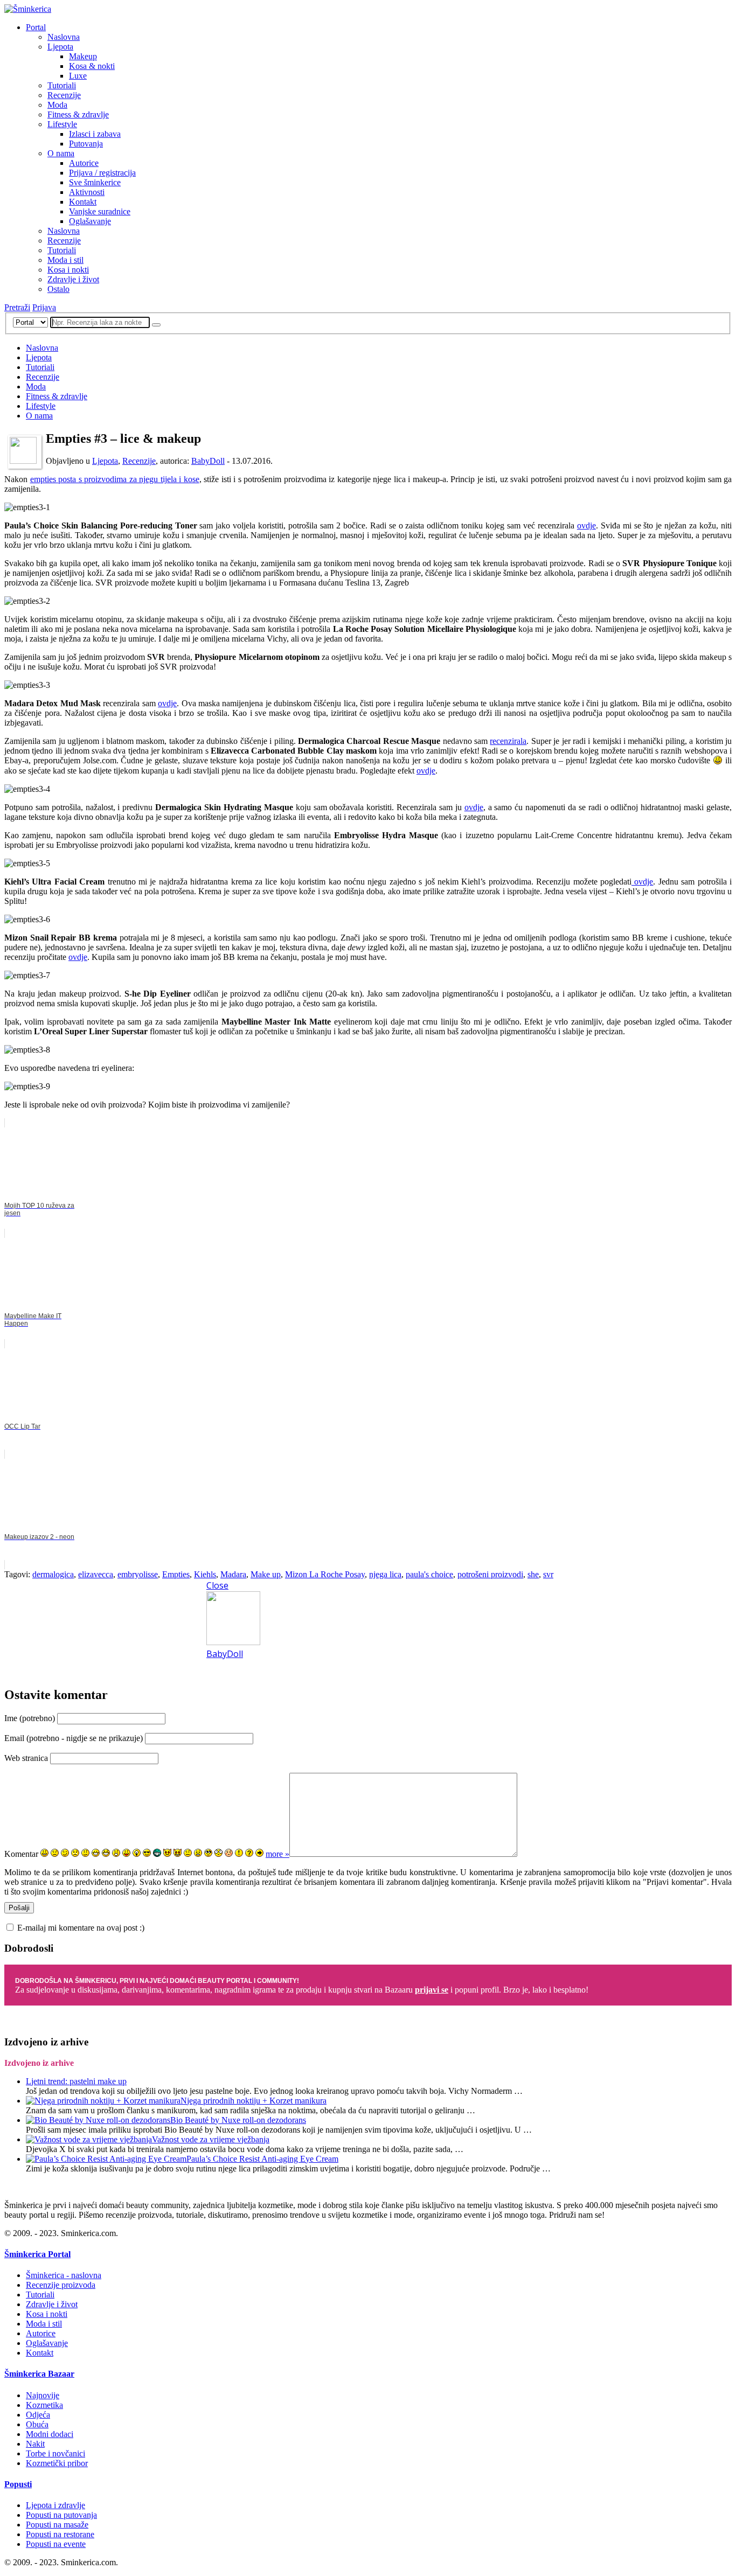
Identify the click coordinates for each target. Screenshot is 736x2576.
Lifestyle (62, 124)
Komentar (21, 1854)
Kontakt (83, 202)
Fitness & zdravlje (78, 114)
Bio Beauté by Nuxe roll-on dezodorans (238, 2120)
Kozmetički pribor (57, 2463)
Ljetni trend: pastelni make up (76, 2081)
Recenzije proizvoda (61, 2285)
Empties (176, 1574)
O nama (61, 153)
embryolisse (138, 1574)
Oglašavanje (90, 221)
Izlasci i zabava (95, 134)
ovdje (586, 525)
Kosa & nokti (92, 66)
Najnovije (43, 2395)
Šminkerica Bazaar (39, 2374)
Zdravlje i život (73, 279)
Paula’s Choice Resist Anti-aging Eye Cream (262, 2159)
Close (217, 1585)
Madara (233, 1574)
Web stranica (26, 1758)
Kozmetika (44, 2405)
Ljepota (60, 47)
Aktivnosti (87, 192)
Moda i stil (65, 260)
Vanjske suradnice (100, 211)
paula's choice (429, 1574)
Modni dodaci (50, 2434)
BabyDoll (208, 461)
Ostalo (58, 289)
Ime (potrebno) (30, 1718)
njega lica (385, 1574)
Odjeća (38, 2415)
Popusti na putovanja (61, 2515)
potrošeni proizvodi (490, 1574)
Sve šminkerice (95, 182)
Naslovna (64, 37)
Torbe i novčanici (55, 2453)
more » (277, 1854)
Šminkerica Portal (37, 2254)
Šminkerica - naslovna (64, 2275)
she (533, 1574)
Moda (57, 105)
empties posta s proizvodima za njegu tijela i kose (115, 479)
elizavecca (96, 1574)
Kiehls (205, 1574)
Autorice (84, 163)
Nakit (35, 2444)
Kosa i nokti (68, 270)
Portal (36, 27)
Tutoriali (62, 85)
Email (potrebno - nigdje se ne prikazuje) (74, 1738)
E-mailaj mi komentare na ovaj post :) (81, 1928)
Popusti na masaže (57, 2525)
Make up (266, 1574)
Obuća (37, 2424)
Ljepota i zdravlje (55, 2505)
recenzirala (508, 741)
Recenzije (64, 95)
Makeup (83, 56)
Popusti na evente (56, 2544)
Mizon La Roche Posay (325, 1574)
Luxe (78, 76)
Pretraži (17, 307)
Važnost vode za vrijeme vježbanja (211, 2139)
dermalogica (53, 1574)
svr (548, 1574)
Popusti (18, 2484)
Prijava (44, 307)
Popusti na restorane (60, 2534)
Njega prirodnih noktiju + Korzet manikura (254, 2101)
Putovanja (86, 144)
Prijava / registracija (102, 173)
